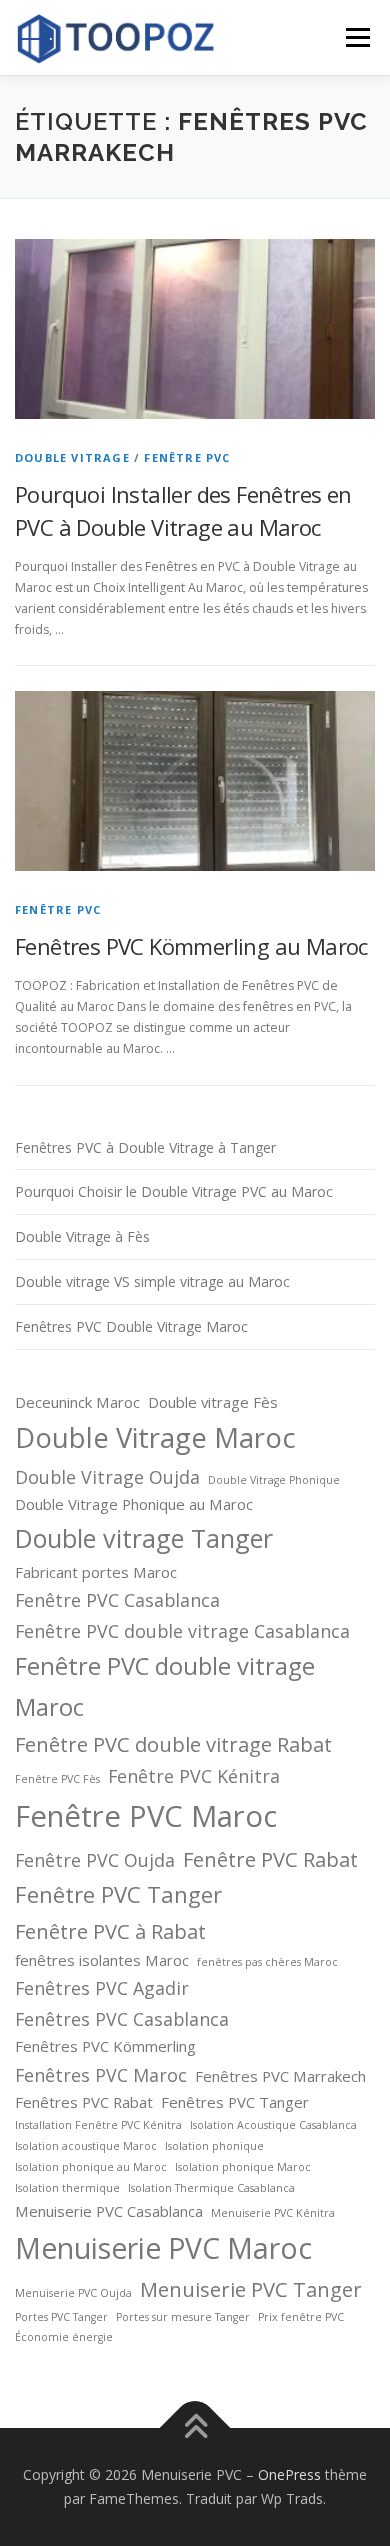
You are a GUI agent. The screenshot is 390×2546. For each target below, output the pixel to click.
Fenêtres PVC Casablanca (122, 2019)
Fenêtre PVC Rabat (270, 1859)
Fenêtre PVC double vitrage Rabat (173, 1744)
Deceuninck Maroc (77, 1402)
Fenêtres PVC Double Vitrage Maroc (131, 1326)
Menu (356, 37)
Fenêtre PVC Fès (57, 1779)
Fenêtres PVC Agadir (102, 1988)
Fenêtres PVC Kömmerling (105, 2046)
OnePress (289, 2474)
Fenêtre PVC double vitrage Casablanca (182, 1631)
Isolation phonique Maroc (243, 2167)
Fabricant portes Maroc (96, 1572)
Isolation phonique (214, 2146)
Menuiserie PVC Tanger (251, 2289)
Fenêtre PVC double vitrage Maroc (165, 1686)
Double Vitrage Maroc (155, 1437)
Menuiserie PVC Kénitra (273, 2213)
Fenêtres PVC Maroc (101, 2075)
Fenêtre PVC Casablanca (117, 1600)
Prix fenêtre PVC (301, 2317)
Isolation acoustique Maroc (86, 2146)
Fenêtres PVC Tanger (235, 2102)
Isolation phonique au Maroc (91, 2167)
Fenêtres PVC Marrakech (280, 2076)
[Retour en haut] (195, 2428)
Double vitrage (72, 457)
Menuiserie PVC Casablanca (109, 2211)
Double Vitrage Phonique (274, 1480)
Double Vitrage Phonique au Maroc (134, 1504)
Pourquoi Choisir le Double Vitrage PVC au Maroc (174, 1191)
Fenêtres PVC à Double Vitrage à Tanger (145, 1147)
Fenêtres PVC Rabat (84, 2102)
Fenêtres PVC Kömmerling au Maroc (191, 946)
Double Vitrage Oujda (107, 1477)
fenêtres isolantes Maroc (102, 1960)
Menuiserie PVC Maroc (163, 2248)
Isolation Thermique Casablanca (211, 2188)
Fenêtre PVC (187, 457)
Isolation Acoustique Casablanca (273, 2125)
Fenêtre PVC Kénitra (194, 1776)
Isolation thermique (67, 2188)
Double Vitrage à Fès (82, 1236)
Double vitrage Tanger (144, 1538)
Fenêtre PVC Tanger (118, 1894)
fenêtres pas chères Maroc (267, 1962)
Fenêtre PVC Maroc (146, 1816)
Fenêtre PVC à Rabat (110, 1931)
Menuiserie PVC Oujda (73, 2293)
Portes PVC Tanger (61, 2317)
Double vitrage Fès (213, 1402)
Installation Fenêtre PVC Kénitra (98, 2125)
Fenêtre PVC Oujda (95, 1860)
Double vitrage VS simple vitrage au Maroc (152, 1281)
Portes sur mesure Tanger (183, 2317)
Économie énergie (64, 2337)
